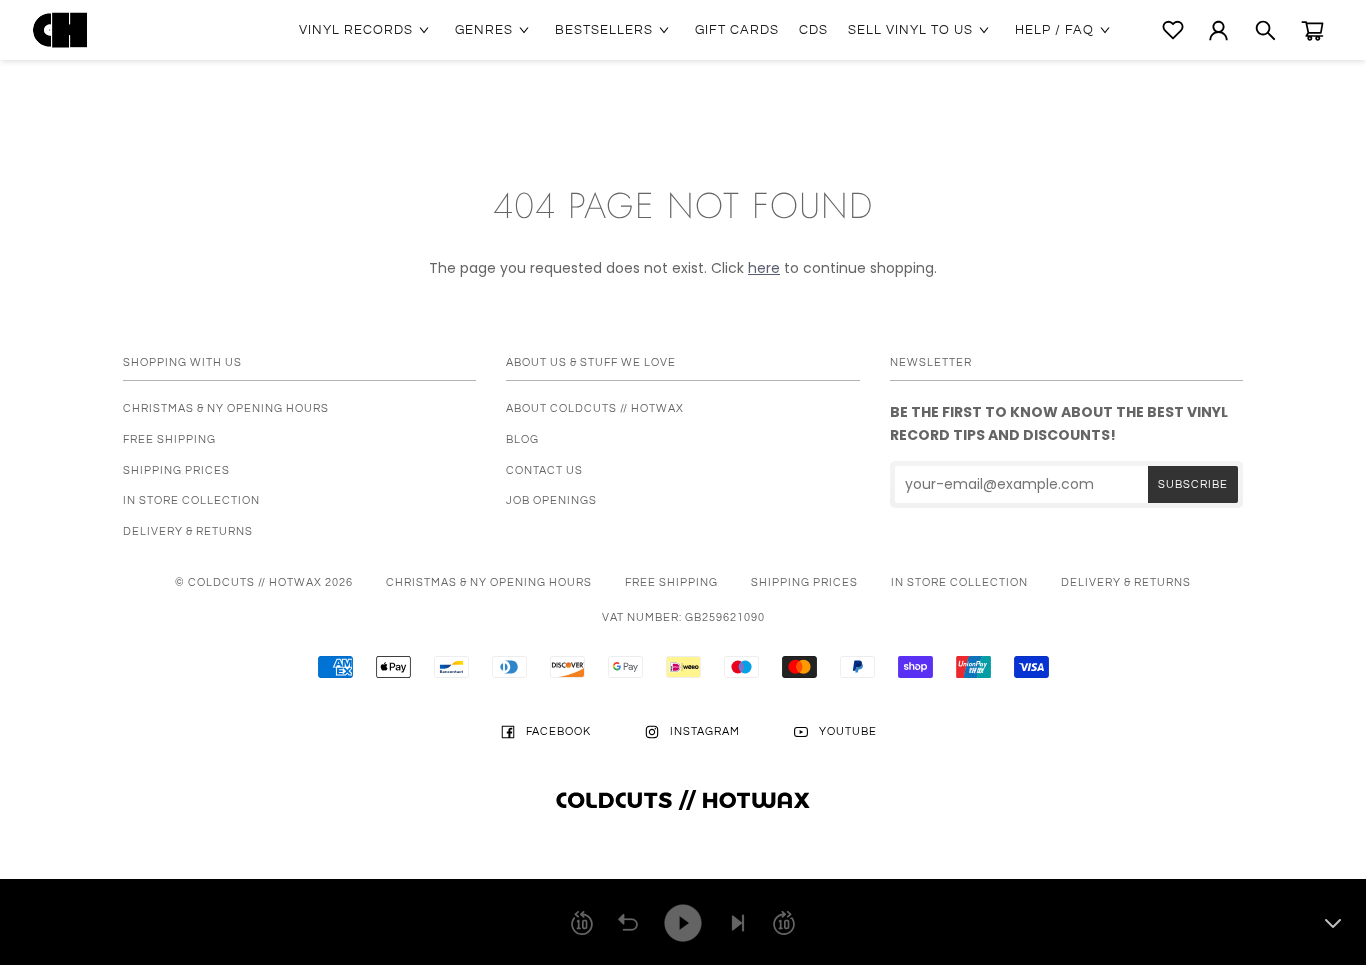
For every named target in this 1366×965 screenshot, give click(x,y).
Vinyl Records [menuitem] (356, 30)
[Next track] (738, 923)
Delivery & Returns (188, 531)
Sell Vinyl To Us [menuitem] (910, 30)
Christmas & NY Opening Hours (226, 408)
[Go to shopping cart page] (1312, 30)
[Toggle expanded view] (1333, 923)
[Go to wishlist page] (1173, 30)
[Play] (683, 923)
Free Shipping (169, 439)
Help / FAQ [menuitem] (1054, 30)
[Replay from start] (628, 923)
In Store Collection (191, 500)
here (764, 268)
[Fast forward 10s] (784, 923)
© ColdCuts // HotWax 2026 (264, 582)
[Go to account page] (1218, 30)
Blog (522, 439)
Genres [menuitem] (484, 30)
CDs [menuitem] (813, 30)
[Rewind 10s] (582, 923)
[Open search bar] (1265, 30)
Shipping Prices (176, 470)
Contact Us (544, 470)
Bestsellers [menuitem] (604, 30)
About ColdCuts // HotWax (595, 408)
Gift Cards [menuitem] (737, 30)
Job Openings (551, 500)
